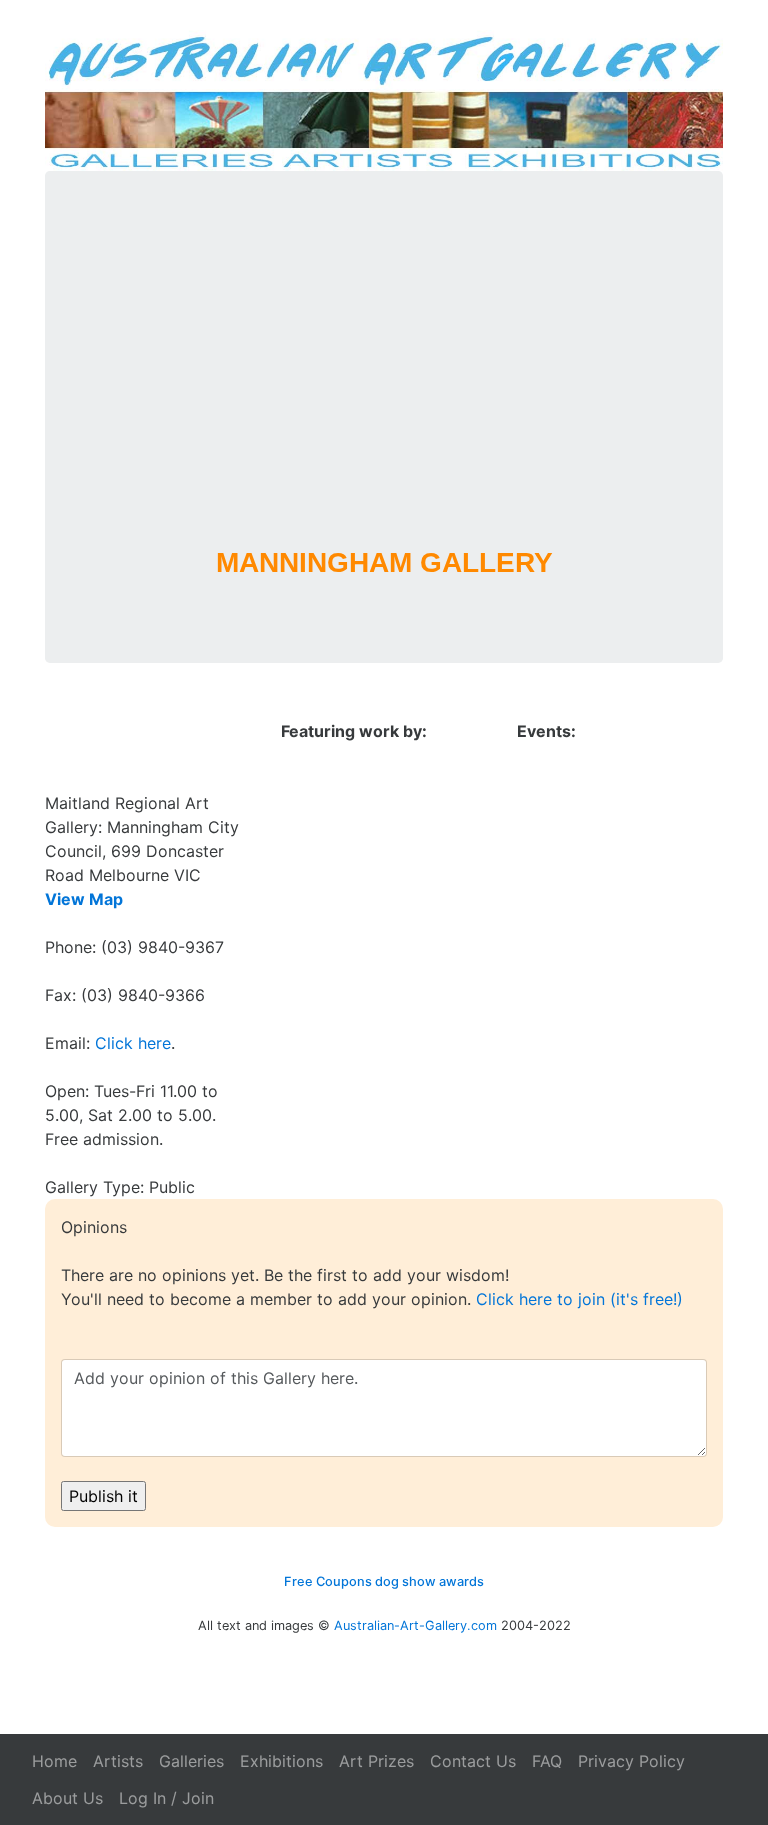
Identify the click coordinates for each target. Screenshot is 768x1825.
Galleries (191, 1761)
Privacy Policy (631, 1761)
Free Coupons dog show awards (384, 1581)
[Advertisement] (384, 385)
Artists (118, 1761)
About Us (67, 1798)
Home (54, 1761)
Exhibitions (281, 1761)
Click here (133, 1043)
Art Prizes (376, 1761)
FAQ (547, 1761)
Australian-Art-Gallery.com (415, 1625)
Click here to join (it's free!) (579, 1299)
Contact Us (473, 1761)
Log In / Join (166, 1798)
